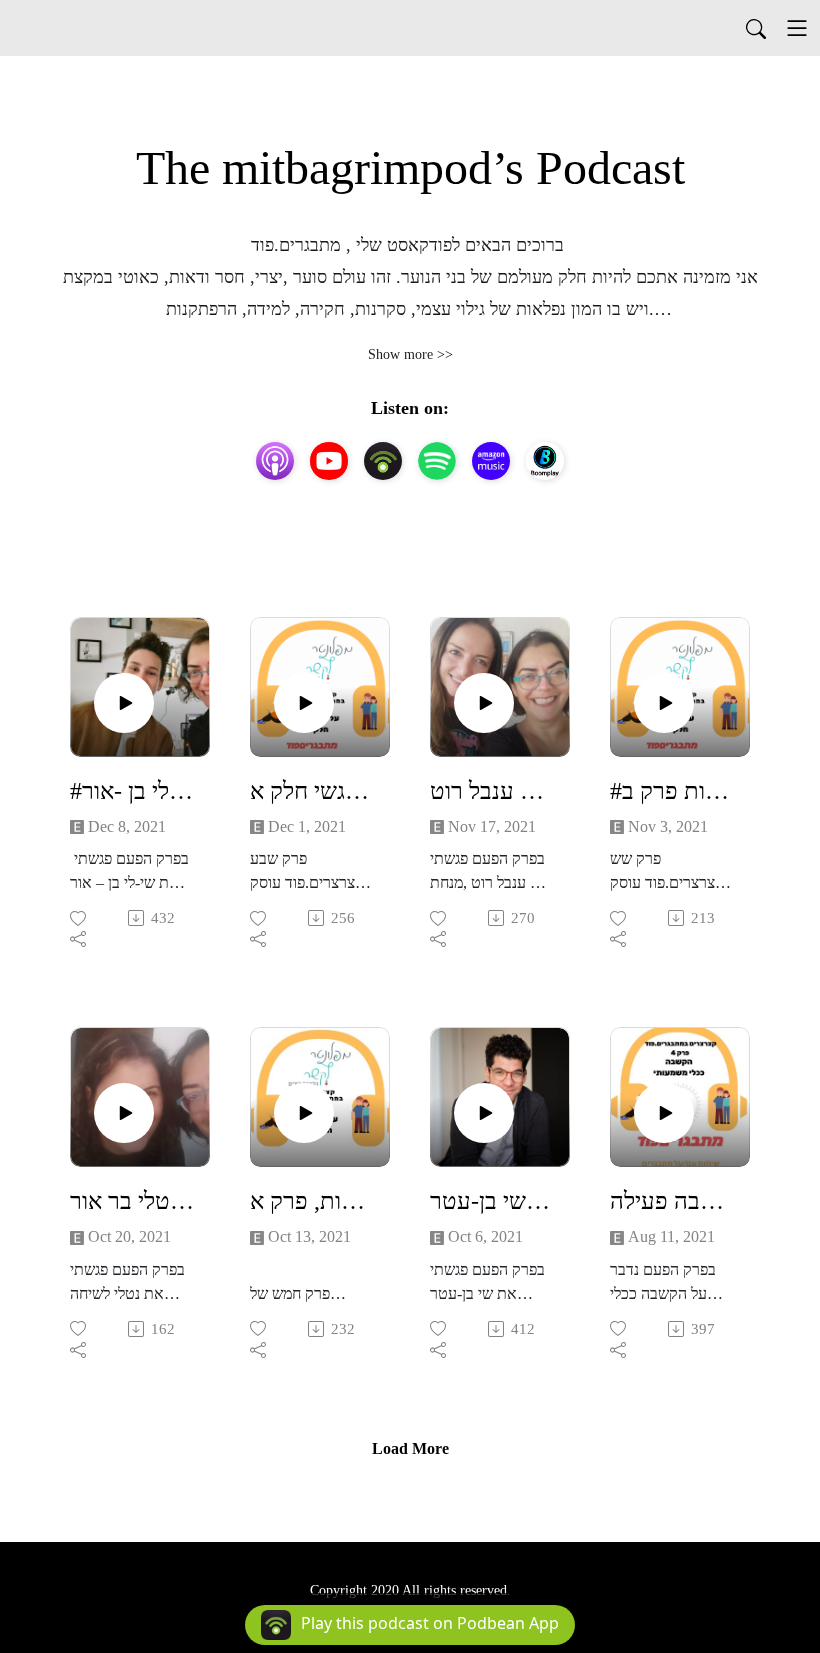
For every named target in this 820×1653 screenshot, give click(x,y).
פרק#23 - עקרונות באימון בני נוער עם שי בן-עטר (492, 1201)
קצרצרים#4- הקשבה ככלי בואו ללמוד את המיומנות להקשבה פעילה (672, 1201)
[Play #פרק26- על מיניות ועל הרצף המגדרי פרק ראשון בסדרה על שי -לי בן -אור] (124, 703)
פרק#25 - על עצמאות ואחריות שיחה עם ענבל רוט (492, 791)
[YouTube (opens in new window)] (329, 461)
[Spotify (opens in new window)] (437, 461)
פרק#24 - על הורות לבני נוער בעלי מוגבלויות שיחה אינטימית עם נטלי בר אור (132, 1201)
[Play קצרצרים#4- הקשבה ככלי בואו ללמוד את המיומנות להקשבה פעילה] (664, 1113)
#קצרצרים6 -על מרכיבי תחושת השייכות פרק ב (672, 791)
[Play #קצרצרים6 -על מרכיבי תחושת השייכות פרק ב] (664, 703)
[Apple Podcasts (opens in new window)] (275, 461)
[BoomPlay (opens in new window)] (545, 461)
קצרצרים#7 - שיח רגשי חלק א (312, 791)
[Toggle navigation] (797, 28)
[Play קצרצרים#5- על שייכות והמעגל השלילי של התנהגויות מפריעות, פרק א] (304, 1113)
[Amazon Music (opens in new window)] (491, 461)
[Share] (79, 939)
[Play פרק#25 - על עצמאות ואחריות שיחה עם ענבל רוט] (484, 703)
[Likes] (79, 918)
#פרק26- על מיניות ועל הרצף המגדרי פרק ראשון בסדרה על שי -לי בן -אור (132, 791)
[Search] (756, 28)
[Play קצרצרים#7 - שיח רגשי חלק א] (304, 703)
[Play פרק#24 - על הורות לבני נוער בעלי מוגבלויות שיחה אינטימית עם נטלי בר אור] (124, 1113)
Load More (410, 1448)
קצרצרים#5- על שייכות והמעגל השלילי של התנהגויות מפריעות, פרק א (312, 1201)
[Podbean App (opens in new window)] (383, 461)
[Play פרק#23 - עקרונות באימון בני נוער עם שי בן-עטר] (484, 1113)
